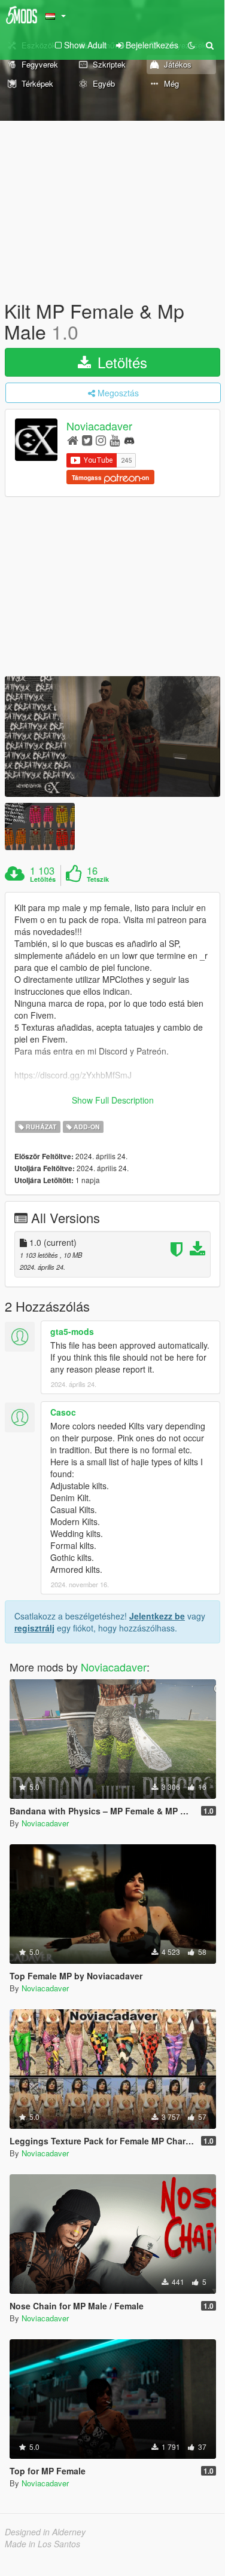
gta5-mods (72, 1331)
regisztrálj (34, 1628)
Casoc (63, 1412)
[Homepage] (73, 440)
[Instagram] (101, 440)
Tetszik (98, 879)
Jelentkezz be (157, 1616)
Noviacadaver (99, 426)
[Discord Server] (129, 440)
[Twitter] (87, 440)
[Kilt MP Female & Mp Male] (113, 737)
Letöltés (120, 362)
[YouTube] (115, 440)
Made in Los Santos (42, 2544)
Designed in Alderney (45, 2532)
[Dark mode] (191, 45)
